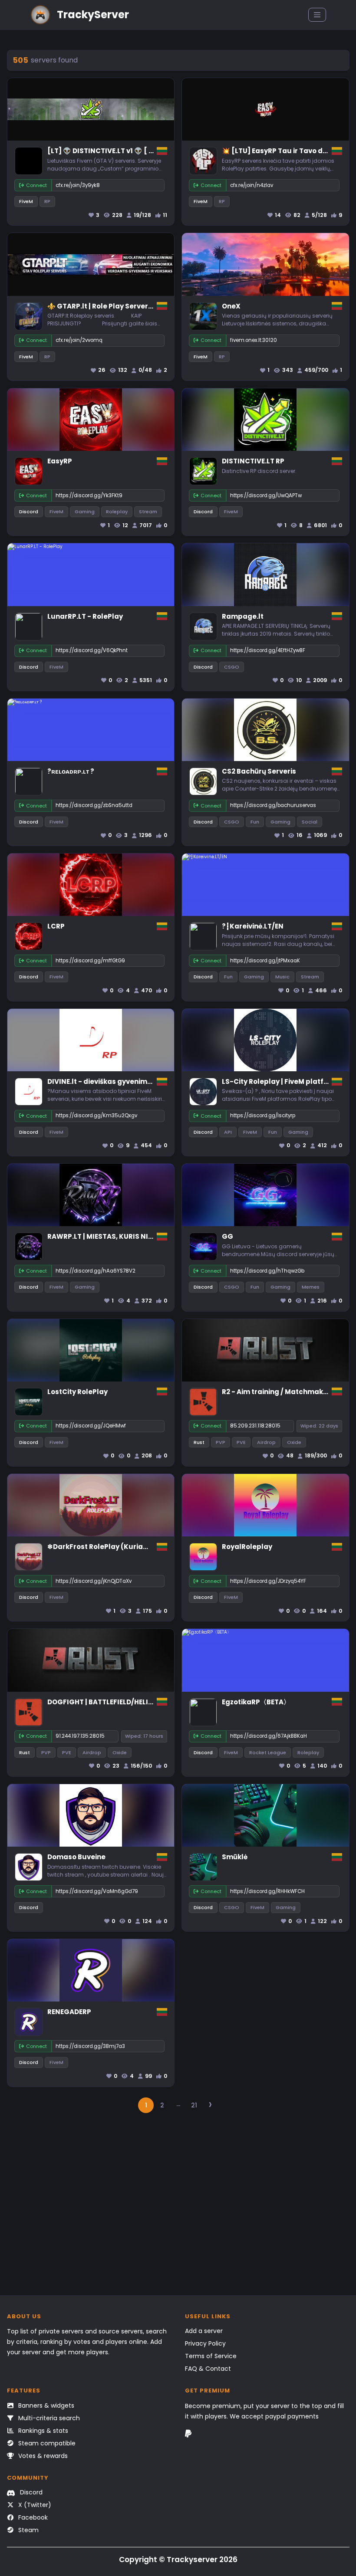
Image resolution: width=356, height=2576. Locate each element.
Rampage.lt (243, 616)
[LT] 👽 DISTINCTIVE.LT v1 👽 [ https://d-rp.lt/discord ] (140, 151)
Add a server (204, 2331)
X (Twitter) (34, 2505)
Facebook (32, 2517)
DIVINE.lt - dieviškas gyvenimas (102, 1081)
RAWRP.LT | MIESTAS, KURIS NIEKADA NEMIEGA (125, 1236)
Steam (28, 2530)
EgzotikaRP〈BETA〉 (256, 1702)
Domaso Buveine (76, 1857)
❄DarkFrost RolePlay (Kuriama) (103, 1547)
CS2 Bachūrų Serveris (259, 771)
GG (227, 1236)
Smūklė (235, 1857)
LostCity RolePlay (77, 1392)
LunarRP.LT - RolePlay (85, 616)
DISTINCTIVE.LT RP (253, 461)
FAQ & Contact (208, 2369)
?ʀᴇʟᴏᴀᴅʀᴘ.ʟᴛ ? (71, 771)
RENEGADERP (69, 2012)
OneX (231, 306)
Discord (30, 2492)
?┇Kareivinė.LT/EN (253, 926)
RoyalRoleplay (247, 1547)
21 (194, 2105)
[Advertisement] (178, 2208)
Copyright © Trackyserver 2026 (178, 2560)
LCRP (56, 926)
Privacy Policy (205, 2343)
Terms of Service (211, 2356)
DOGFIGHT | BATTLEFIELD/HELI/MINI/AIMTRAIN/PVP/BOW (143, 1702)
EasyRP (60, 461)
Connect (36, 185)
